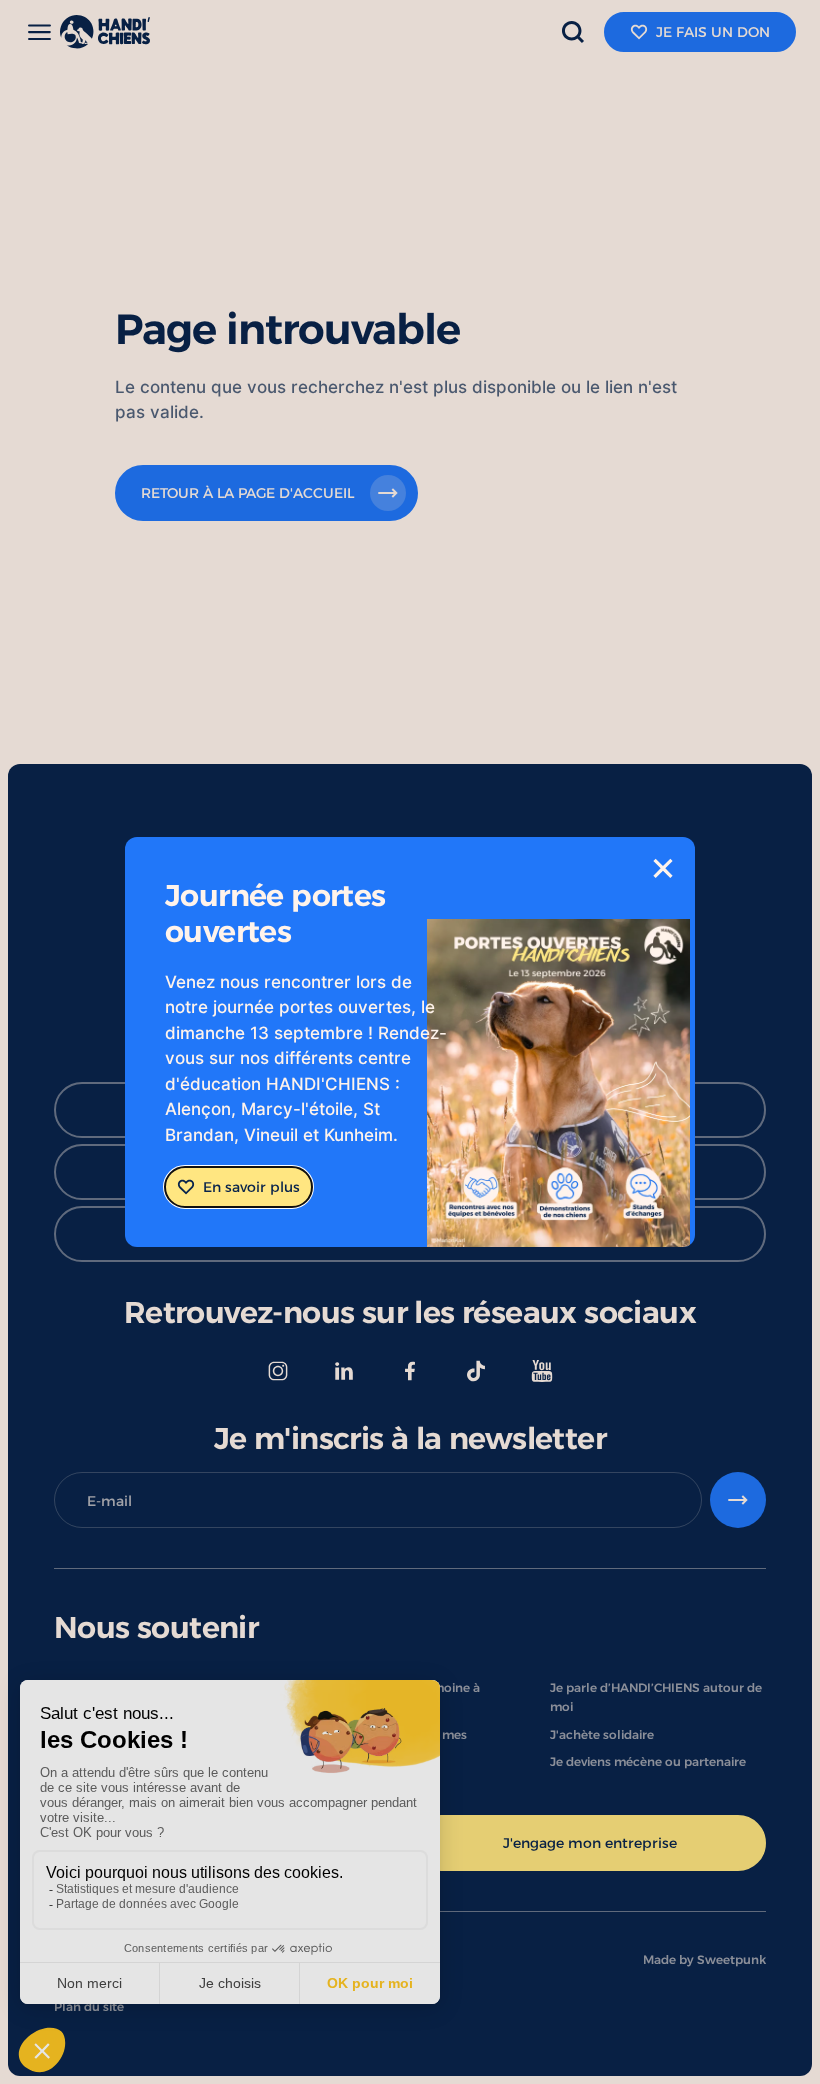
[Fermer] (663, 869)
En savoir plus (251, 1186)
